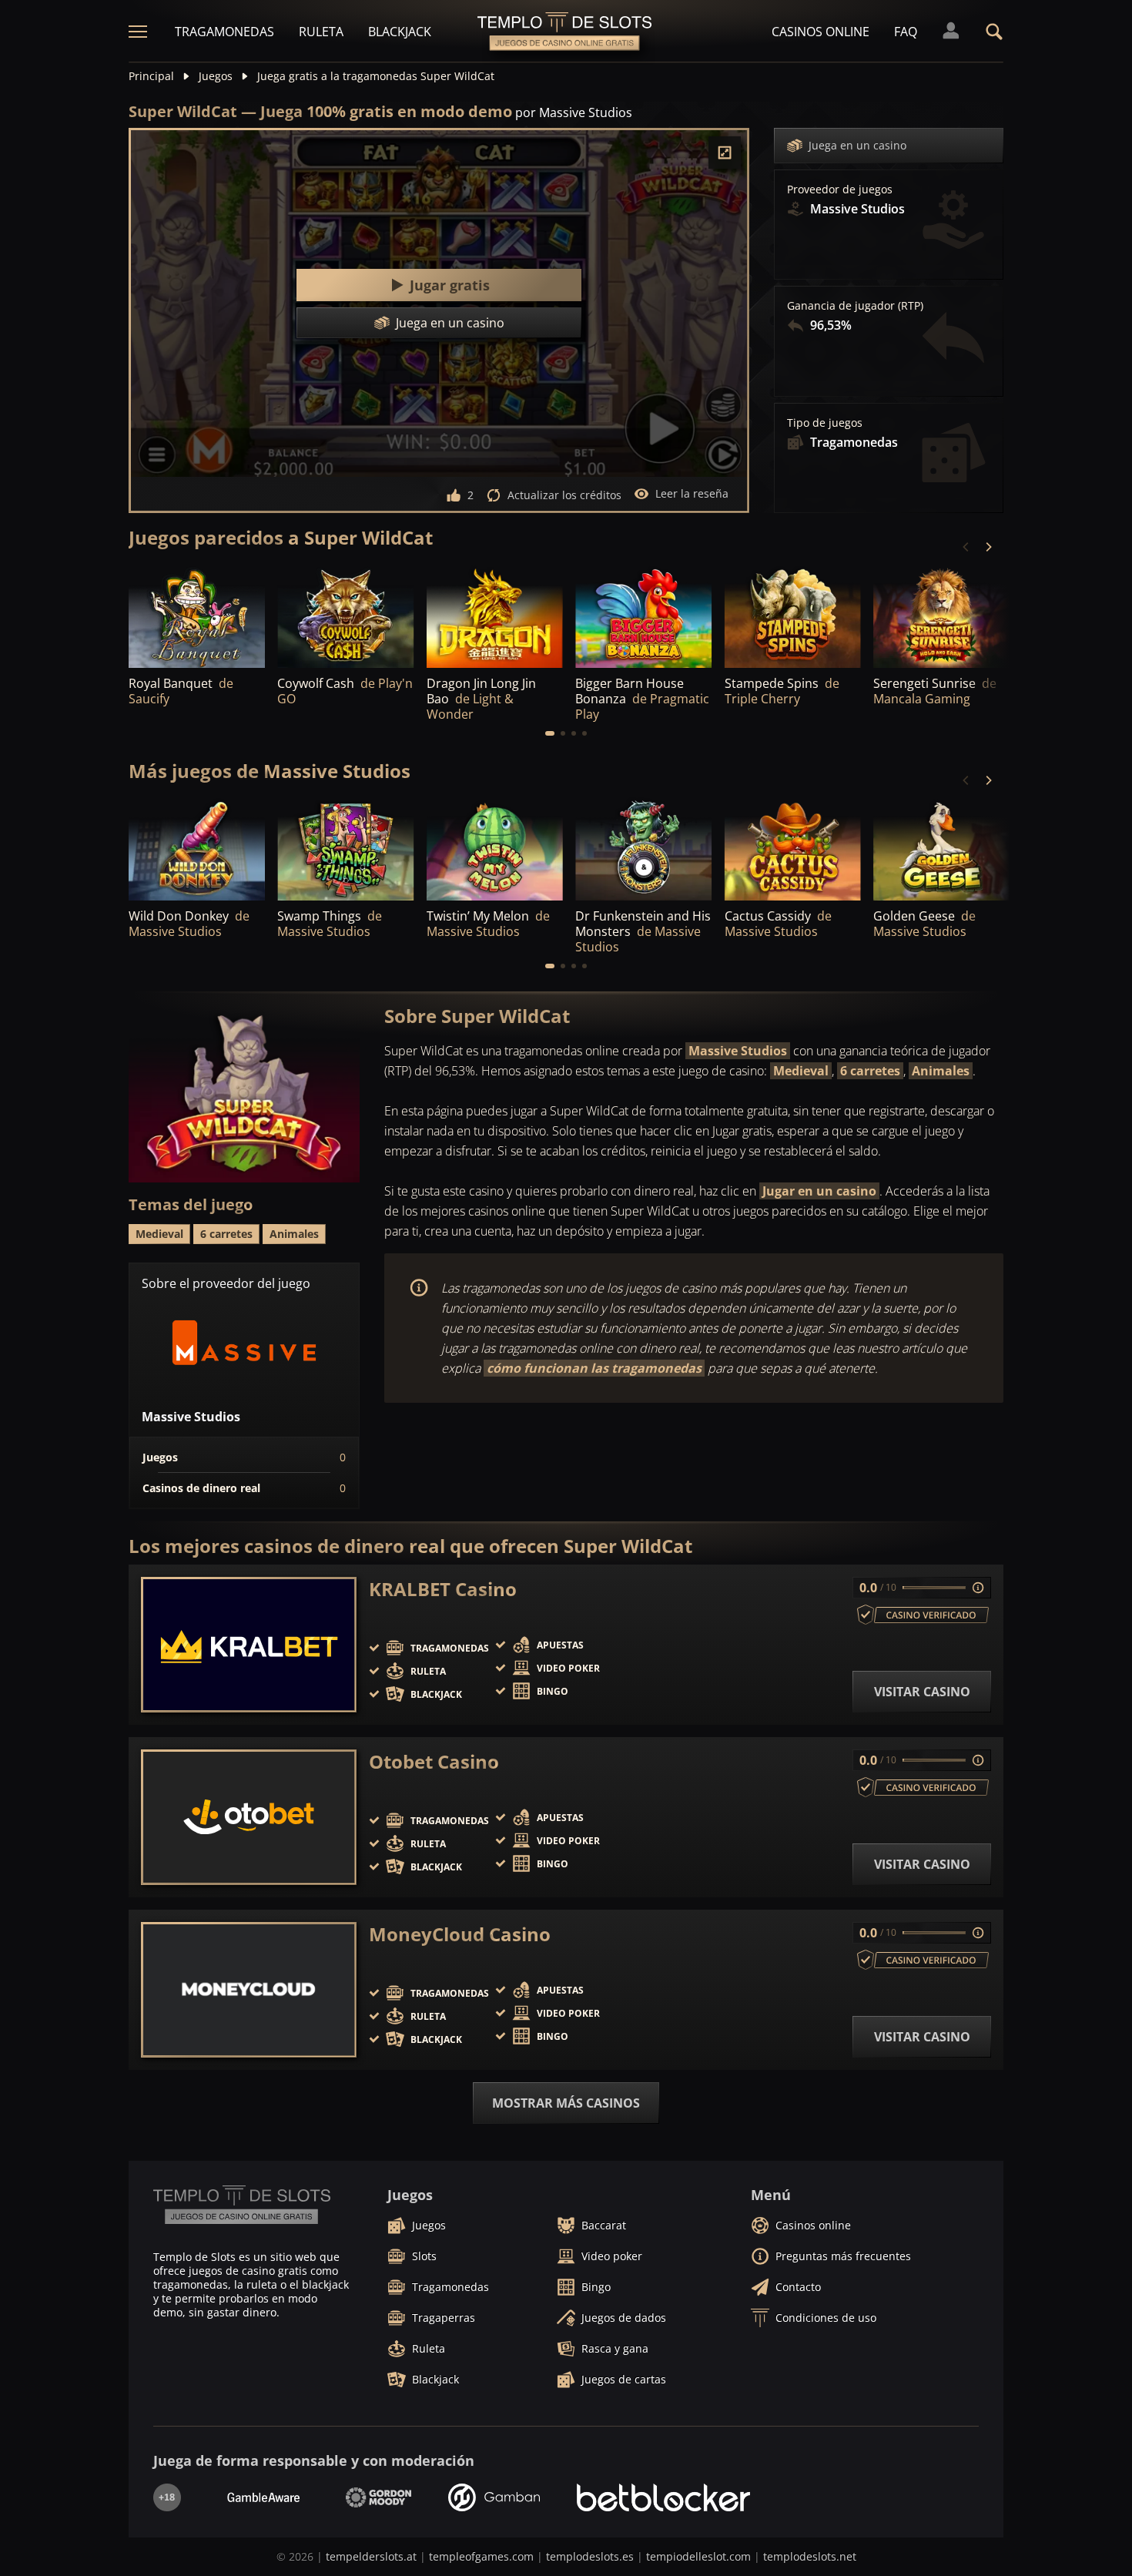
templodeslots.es (590, 2556)
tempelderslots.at (371, 2556)
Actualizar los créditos (564, 495)
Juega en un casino (857, 145)
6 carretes (870, 1071)
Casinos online (821, 32)
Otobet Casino (434, 1762)
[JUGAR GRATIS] (197, 616)
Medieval (801, 1071)
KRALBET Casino (443, 1589)
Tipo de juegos (825, 423)
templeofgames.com (481, 2556)
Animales (941, 1071)
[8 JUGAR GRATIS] (495, 616)
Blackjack (400, 32)
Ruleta (321, 32)
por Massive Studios (574, 112)
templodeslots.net (810, 2556)
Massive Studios (738, 1051)
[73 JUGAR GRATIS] (941, 616)
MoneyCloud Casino (460, 1934)
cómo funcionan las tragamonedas (594, 1368)
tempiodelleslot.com (698, 2556)
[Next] (988, 547)
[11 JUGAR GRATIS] (345, 616)
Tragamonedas (224, 32)
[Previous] (966, 547)
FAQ (906, 32)
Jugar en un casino (819, 1191)
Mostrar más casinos (566, 2103)
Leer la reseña (692, 493)
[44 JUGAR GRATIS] (643, 616)
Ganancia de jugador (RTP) (855, 306)
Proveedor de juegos (840, 190)
